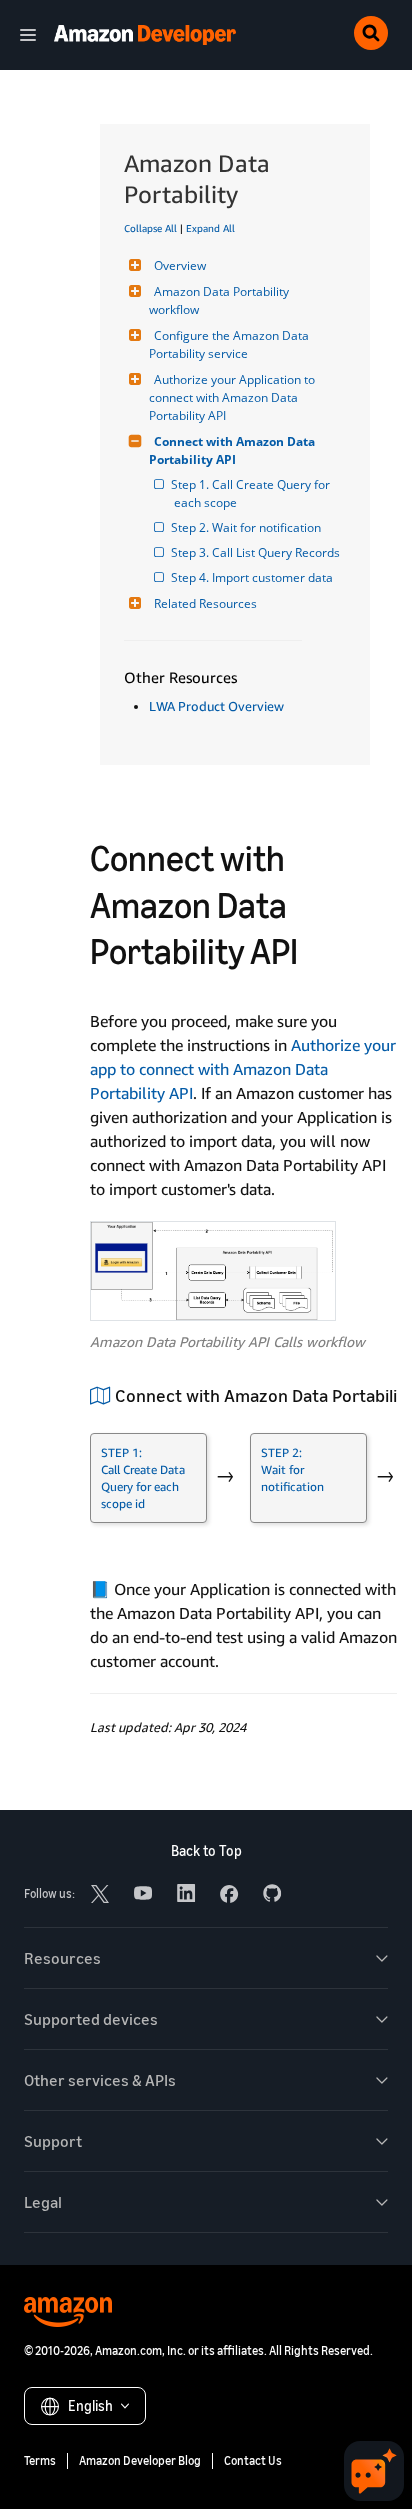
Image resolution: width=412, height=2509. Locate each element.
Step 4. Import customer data (253, 577)
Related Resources (205, 603)
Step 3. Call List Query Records (257, 552)
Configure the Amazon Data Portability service (230, 344)
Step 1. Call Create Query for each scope (253, 493)
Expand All (210, 228)
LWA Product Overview (216, 706)
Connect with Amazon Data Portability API (233, 450)
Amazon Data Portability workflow (220, 300)
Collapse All (150, 228)
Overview (180, 265)
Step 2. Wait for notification (247, 527)
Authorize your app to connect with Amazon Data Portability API (243, 1069)
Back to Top (206, 1850)
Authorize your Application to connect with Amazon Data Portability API (233, 397)
